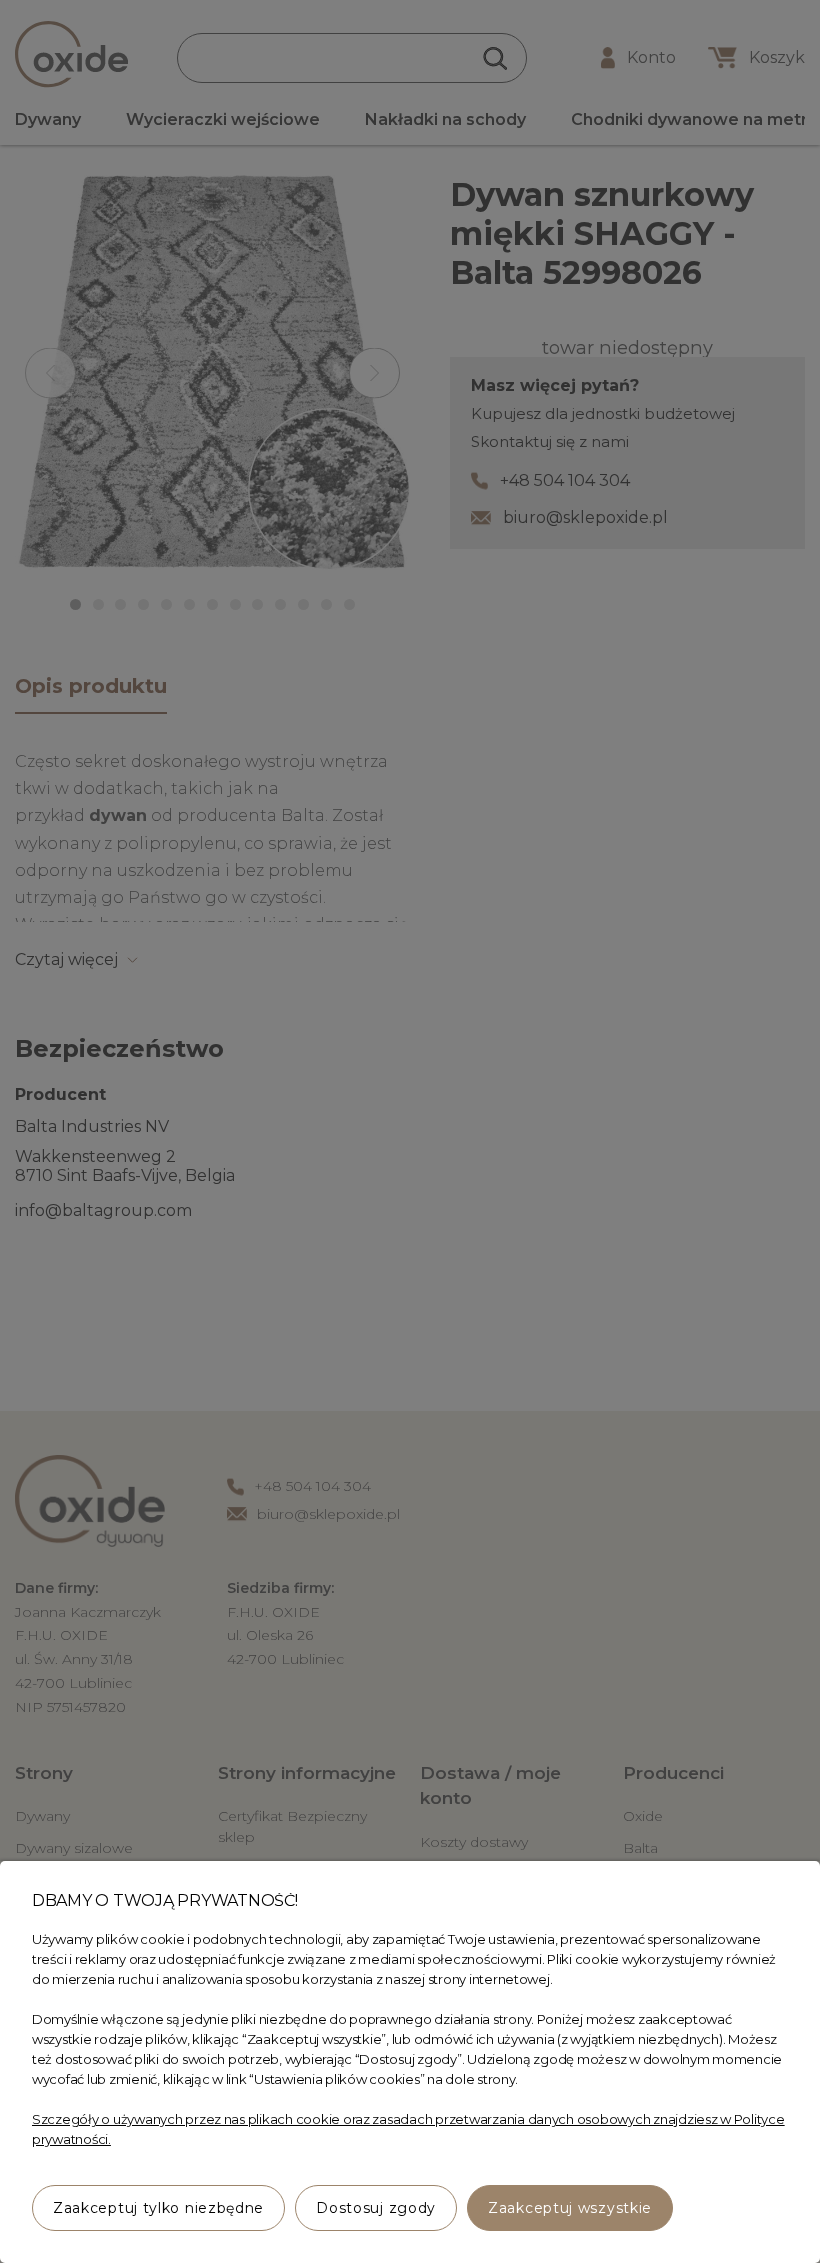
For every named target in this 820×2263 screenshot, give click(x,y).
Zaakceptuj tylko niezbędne (158, 2208)
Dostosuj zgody (376, 2208)
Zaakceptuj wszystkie (570, 2208)
